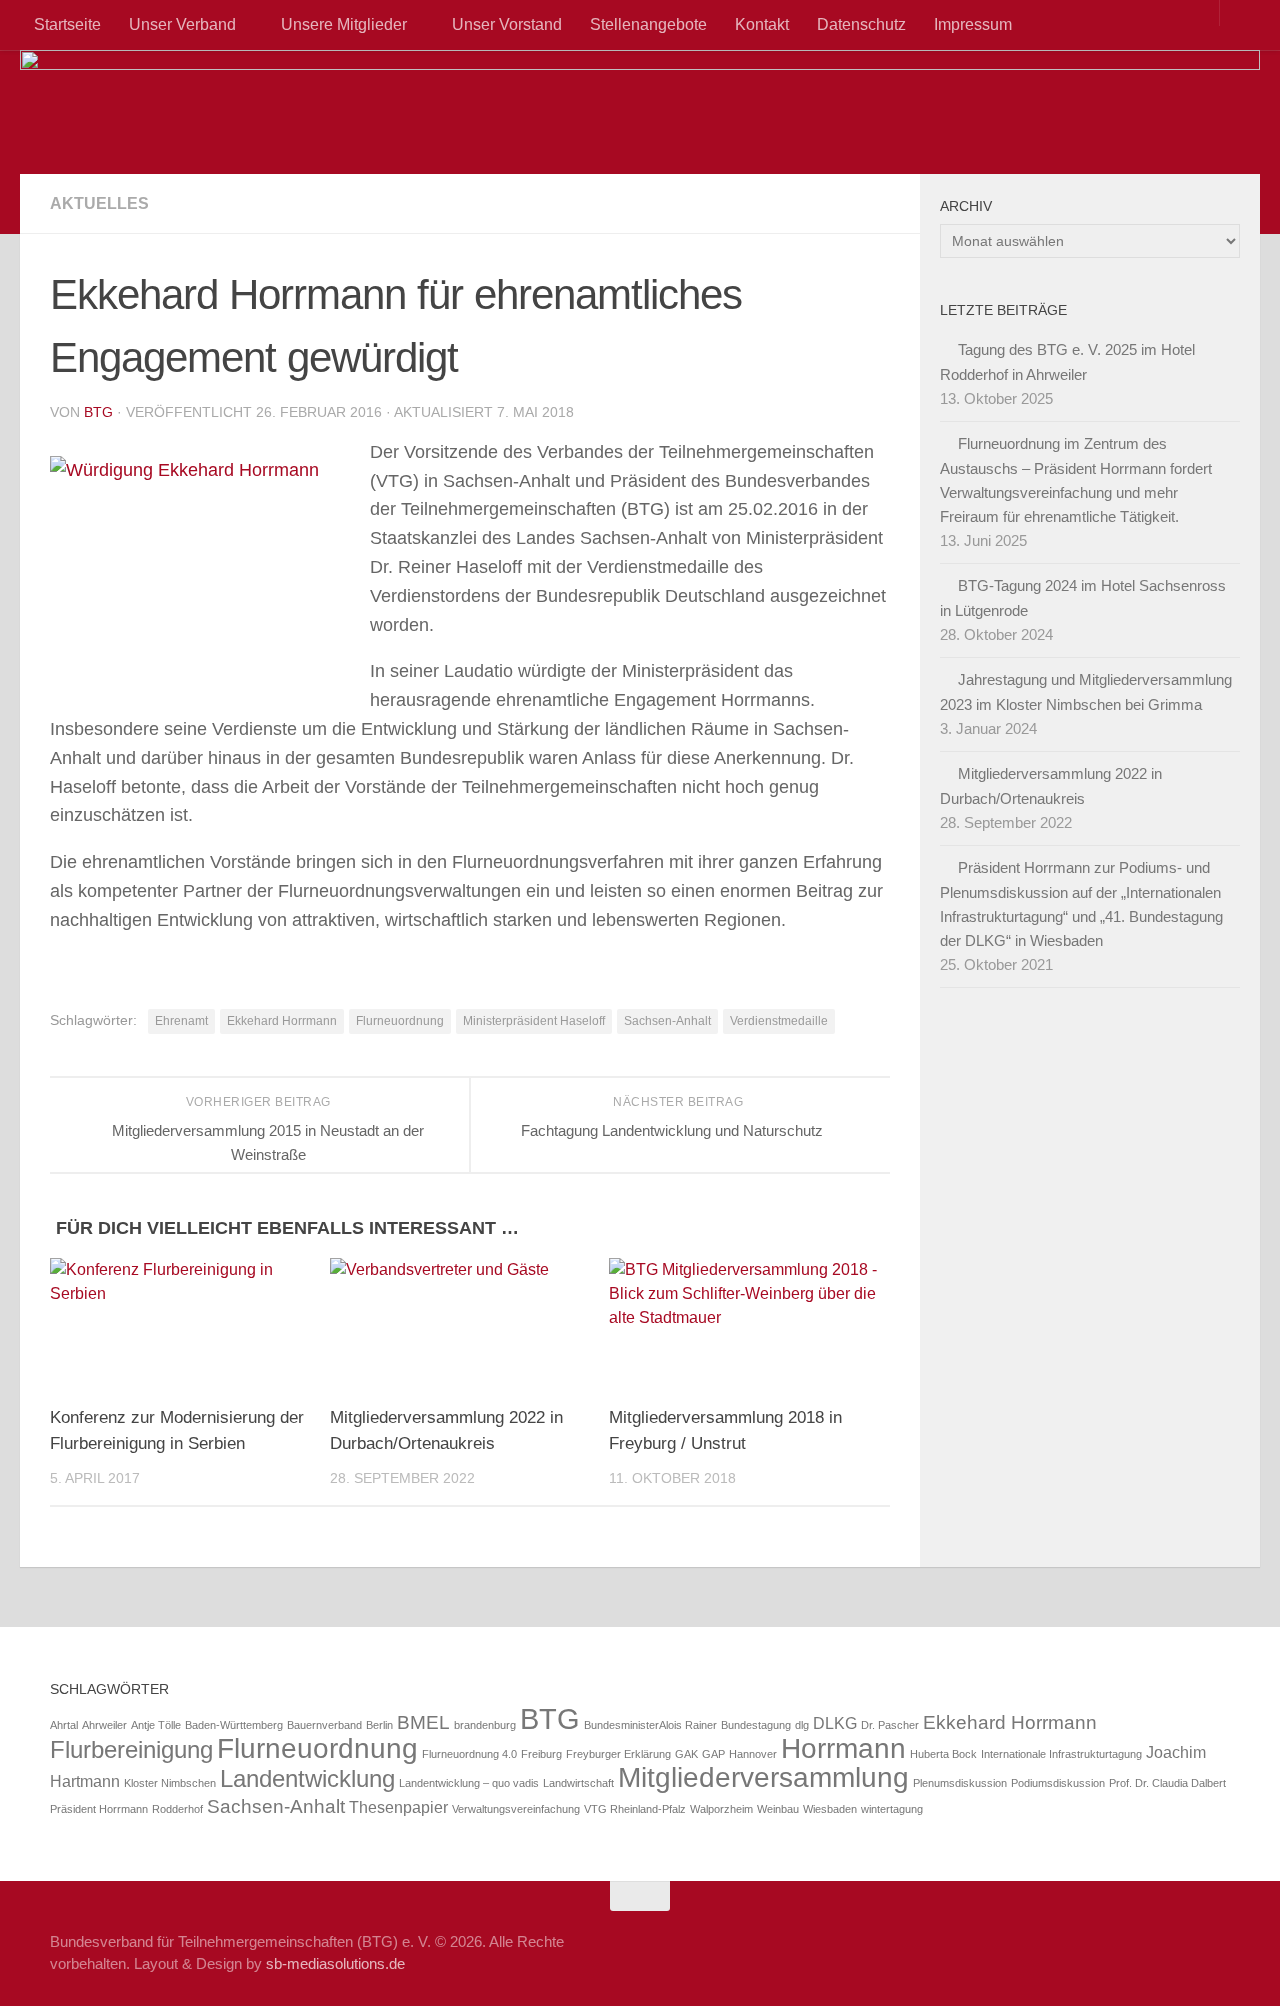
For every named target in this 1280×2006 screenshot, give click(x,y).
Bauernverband (324, 1725)
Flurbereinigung (131, 1749)
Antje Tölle (156, 1725)
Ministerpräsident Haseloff (534, 1021)
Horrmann (843, 1748)
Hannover (753, 1754)
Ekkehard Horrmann (282, 1021)
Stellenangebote (648, 24)
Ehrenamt (181, 1021)
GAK (686, 1754)
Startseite (67, 24)
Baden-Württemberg (234, 1725)
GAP (713, 1754)
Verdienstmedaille (779, 1021)
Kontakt (762, 24)
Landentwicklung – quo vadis (469, 1783)
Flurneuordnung (400, 1021)
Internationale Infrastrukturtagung (1061, 1754)
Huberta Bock (943, 1754)
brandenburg (485, 1725)
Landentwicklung (307, 1778)
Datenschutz (861, 24)
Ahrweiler (104, 1725)
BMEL (423, 1722)
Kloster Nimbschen (170, 1783)
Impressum (973, 24)
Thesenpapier (398, 1807)
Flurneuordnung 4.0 (469, 1754)
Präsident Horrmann (99, 1809)
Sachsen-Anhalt (667, 1021)
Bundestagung (756, 1725)
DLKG (835, 1723)
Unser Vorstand (507, 24)
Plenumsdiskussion (960, 1783)
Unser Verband (182, 24)
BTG (98, 412)
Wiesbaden (830, 1809)
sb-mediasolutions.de (335, 1963)
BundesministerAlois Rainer (650, 1725)
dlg (802, 1725)
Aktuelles (99, 203)
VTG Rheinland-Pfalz (635, 1809)
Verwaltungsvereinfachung (516, 1809)
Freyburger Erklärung (618, 1754)
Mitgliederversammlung (763, 1777)
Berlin (379, 1725)
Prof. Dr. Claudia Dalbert (1167, 1783)
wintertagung (892, 1809)
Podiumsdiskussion (1058, 1783)
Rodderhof (177, 1809)
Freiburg (541, 1754)
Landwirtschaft (578, 1783)
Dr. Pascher (890, 1725)
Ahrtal (64, 1725)
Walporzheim (721, 1809)
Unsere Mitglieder (344, 24)
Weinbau (778, 1809)
